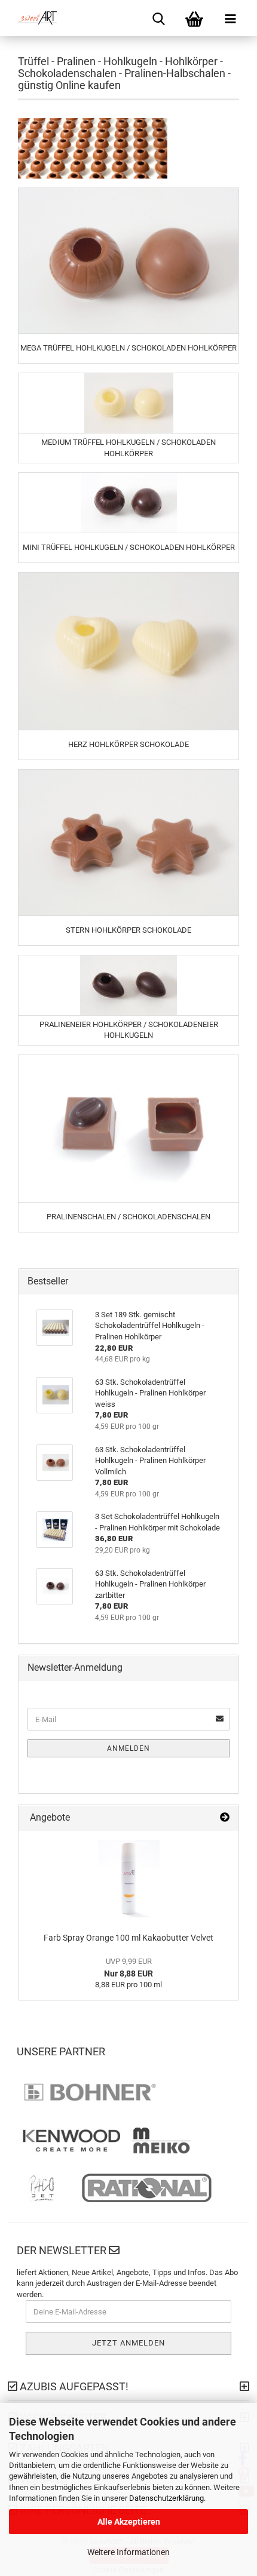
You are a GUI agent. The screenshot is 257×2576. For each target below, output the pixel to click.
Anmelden (128, 1748)
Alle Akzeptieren (129, 2522)
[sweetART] (33, 18)
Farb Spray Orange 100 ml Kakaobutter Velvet (128, 1938)
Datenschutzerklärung (166, 2498)
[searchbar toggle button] (158, 18)
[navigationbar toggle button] (230, 18)
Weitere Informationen (128, 2552)
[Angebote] (225, 1818)
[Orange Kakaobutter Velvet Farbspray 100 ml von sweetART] (129, 1879)
